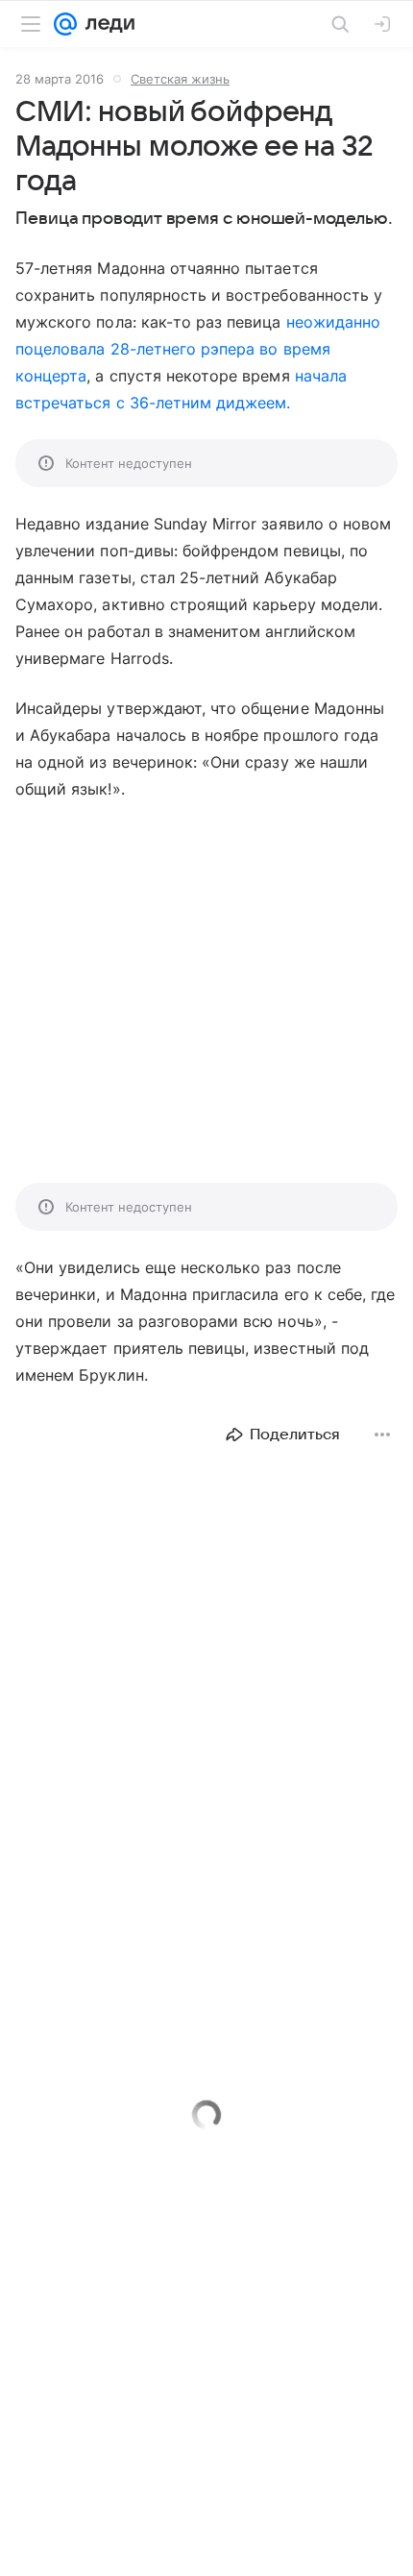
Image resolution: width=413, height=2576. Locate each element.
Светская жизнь (180, 79)
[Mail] (65, 24)
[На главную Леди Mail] (106, 24)
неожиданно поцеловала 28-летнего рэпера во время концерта (198, 349)
